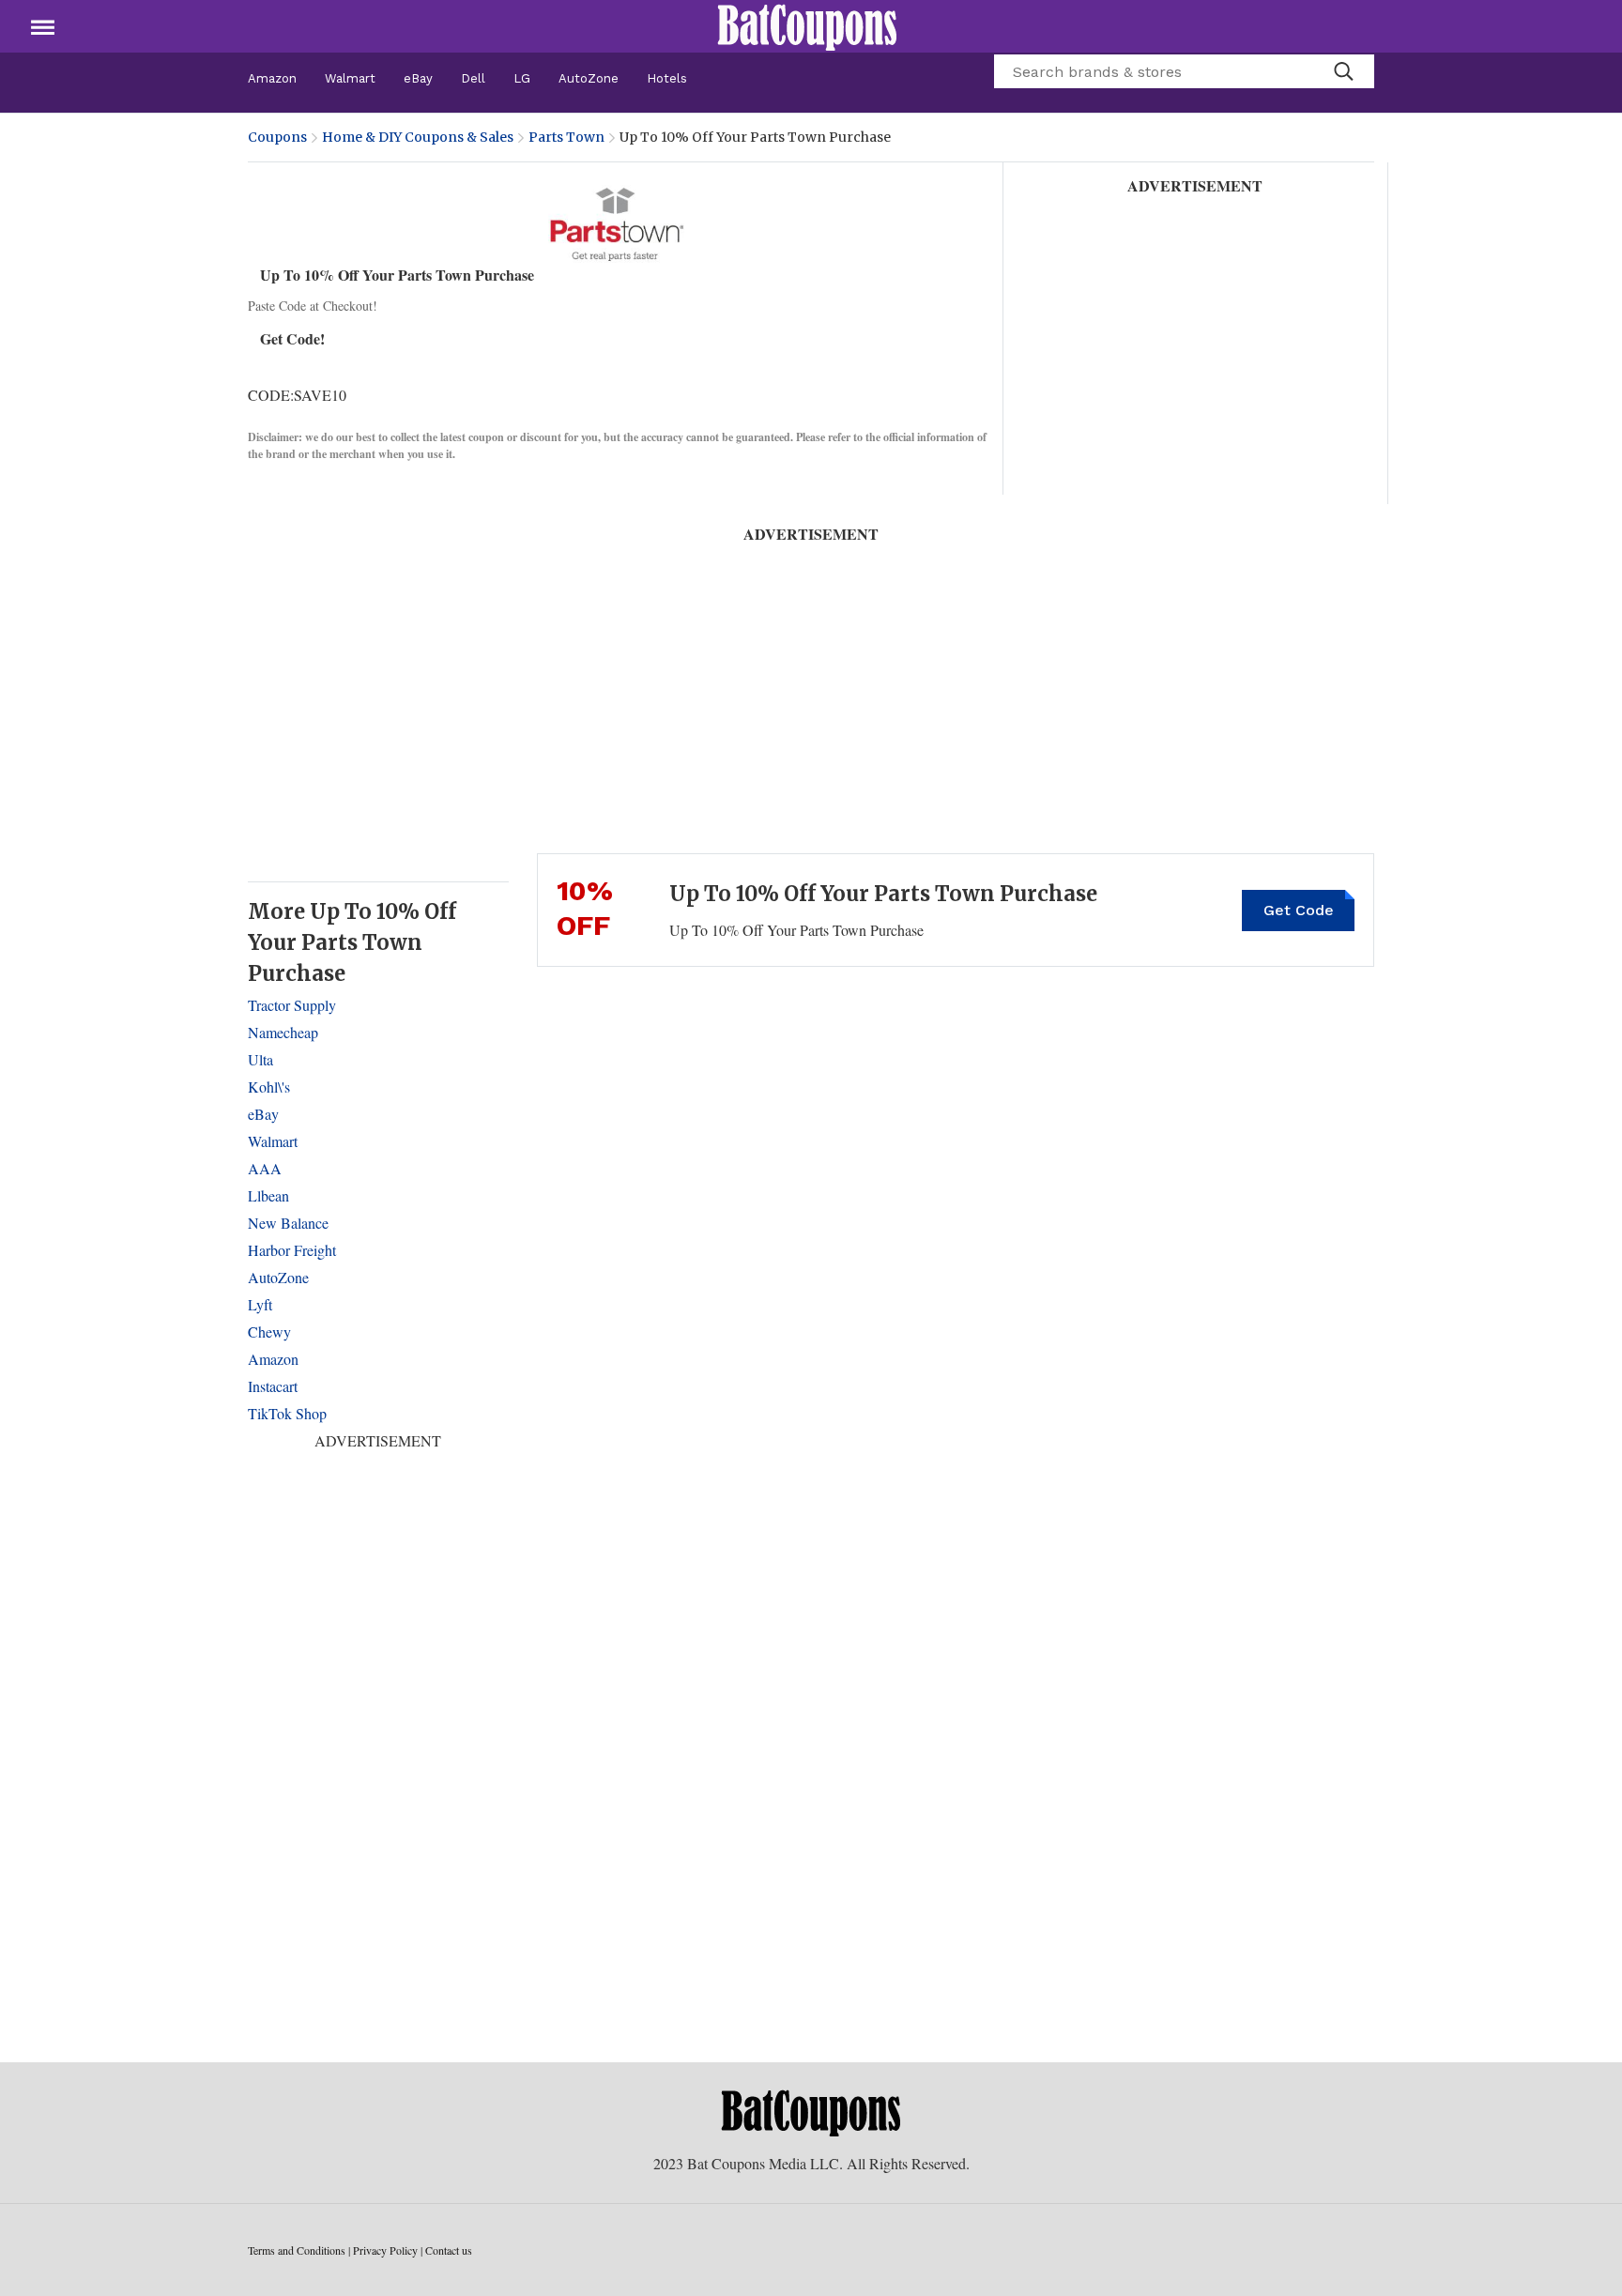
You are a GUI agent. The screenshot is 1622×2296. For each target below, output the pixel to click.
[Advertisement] (1196, 314)
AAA (265, 1168)
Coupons (277, 137)
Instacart (273, 1386)
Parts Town (566, 137)
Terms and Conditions (297, 2250)
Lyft (260, 1304)
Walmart (350, 78)
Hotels (667, 78)
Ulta (260, 1059)
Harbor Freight (292, 1250)
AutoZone (589, 78)
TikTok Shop (287, 1413)
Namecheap (283, 1032)
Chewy (269, 1332)
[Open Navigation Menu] (43, 27)
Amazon (272, 78)
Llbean (268, 1195)
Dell (473, 78)
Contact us (449, 2250)
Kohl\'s (269, 1087)
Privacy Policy (385, 2250)
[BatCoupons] (807, 26)
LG (522, 78)
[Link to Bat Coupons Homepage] (811, 2112)
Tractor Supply (292, 1005)
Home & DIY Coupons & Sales (418, 137)
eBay (418, 78)
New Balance (288, 1223)
